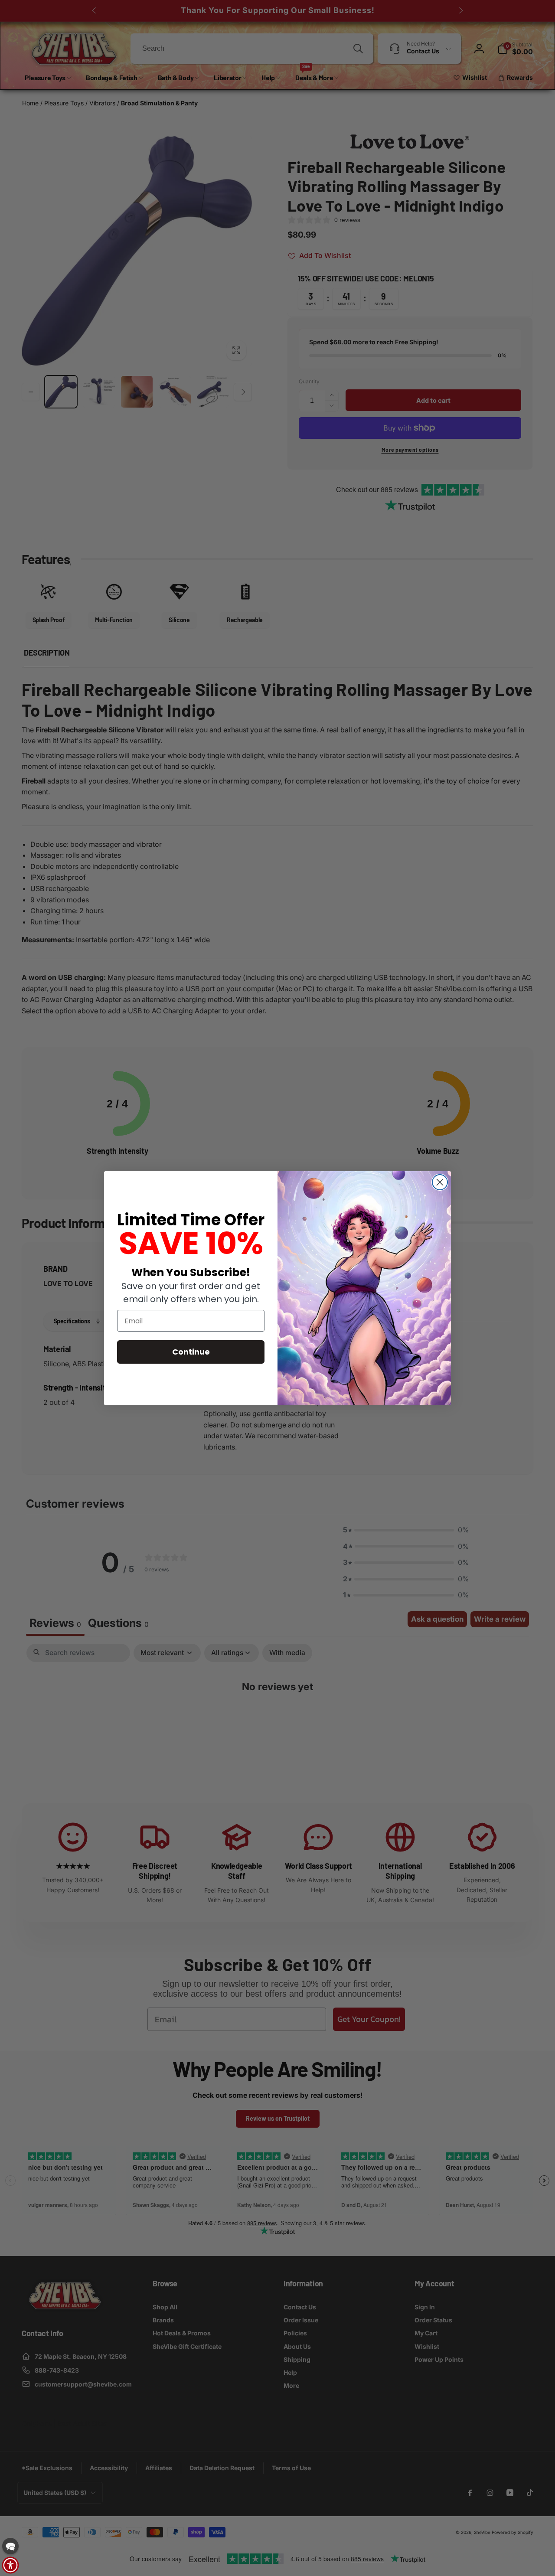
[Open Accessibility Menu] (10, 2565)
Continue (191, 1352)
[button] (10, 2546)
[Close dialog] (440, 1182)
